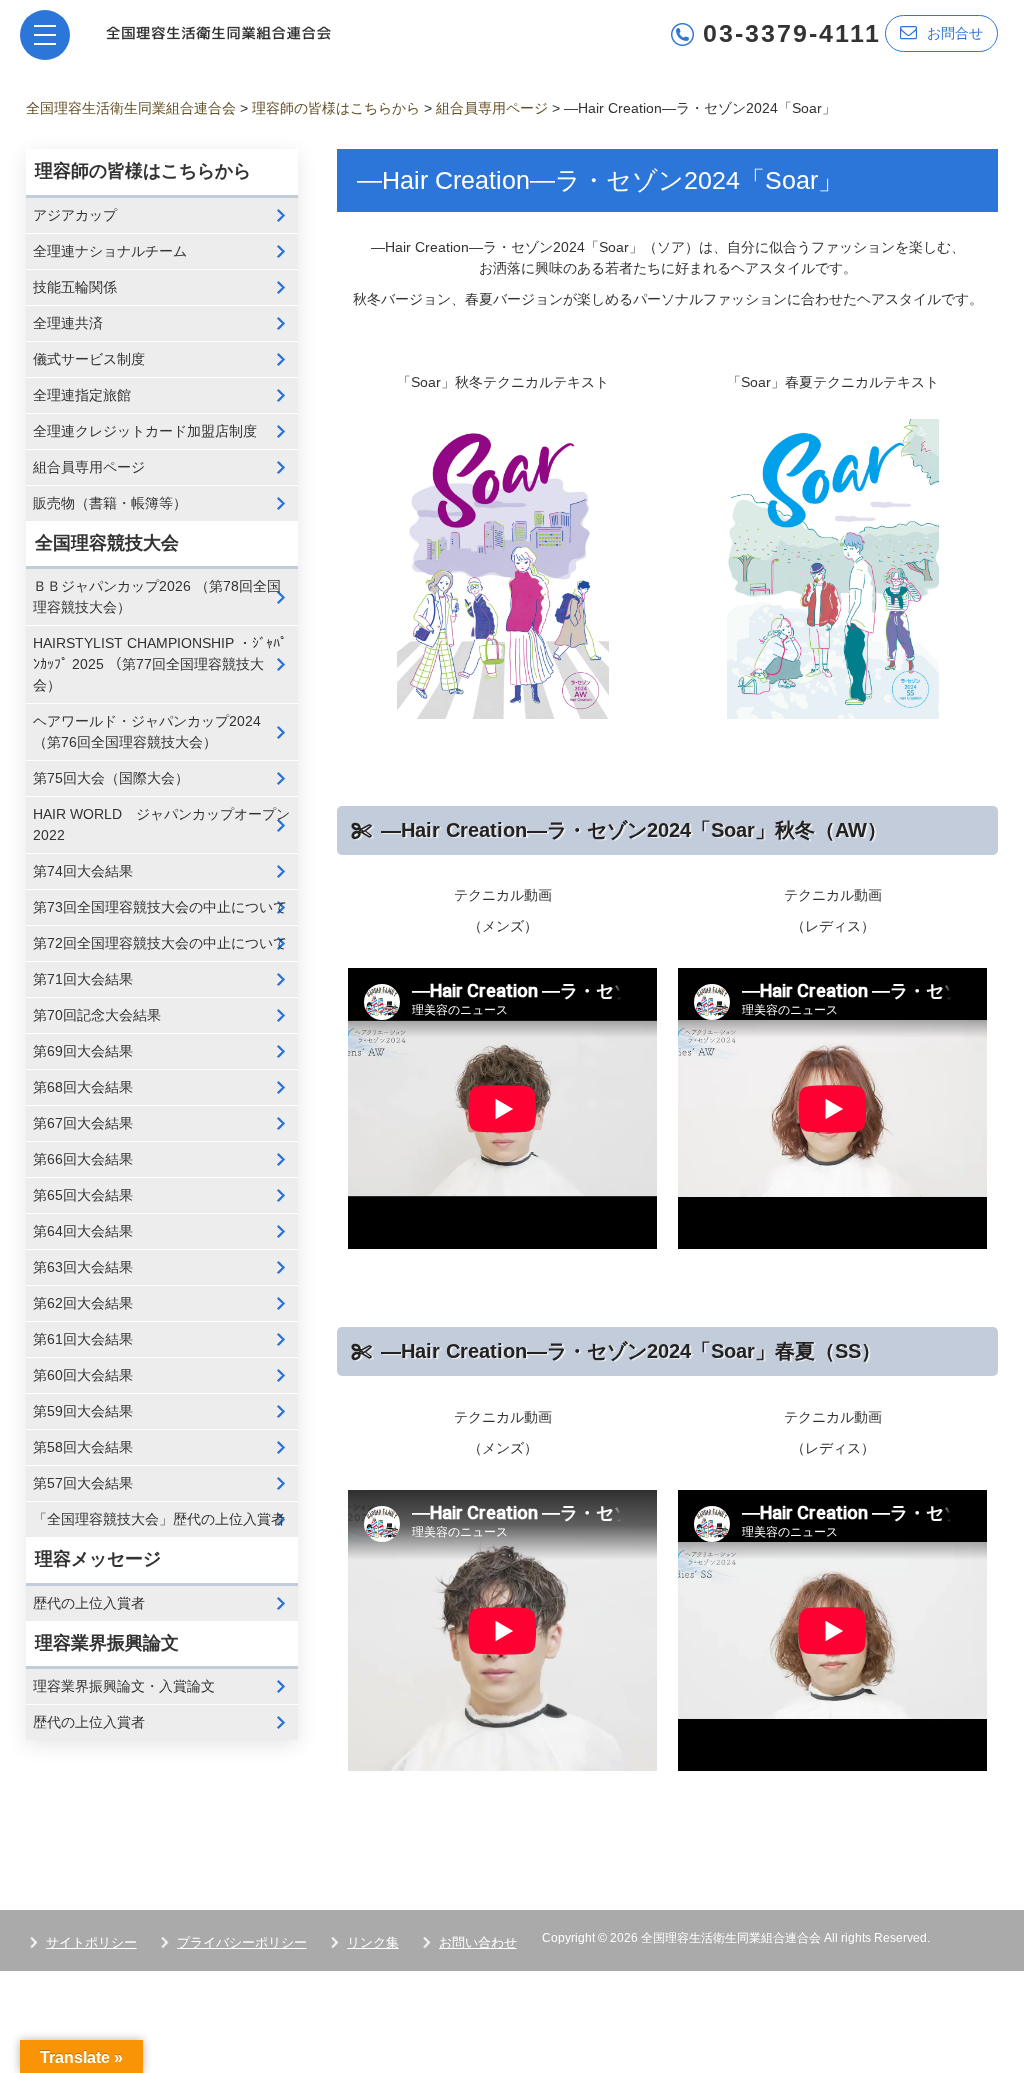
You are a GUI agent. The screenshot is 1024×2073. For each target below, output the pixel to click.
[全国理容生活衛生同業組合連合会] (218, 31)
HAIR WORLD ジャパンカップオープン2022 (161, 824)
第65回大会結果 (83, 1195)
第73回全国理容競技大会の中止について (160, 907)
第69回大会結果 (83, 1051)
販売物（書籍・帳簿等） (110, 503)
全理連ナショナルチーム (110, 251)
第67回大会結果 (83, 1123)
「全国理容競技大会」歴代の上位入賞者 (159, 1519)
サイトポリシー (91, 1942)
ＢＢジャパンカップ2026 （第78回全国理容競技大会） (157, 596)
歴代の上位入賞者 (89, 1603)
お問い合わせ (478, 1942)
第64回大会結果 (83, 1231)
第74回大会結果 (83, 871)
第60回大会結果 (83, 1375)
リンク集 (373, 1942)
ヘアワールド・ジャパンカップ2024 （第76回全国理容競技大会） (147, 731)
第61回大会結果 (83, 1339)
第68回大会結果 (83, 1087)
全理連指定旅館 (82, 395)
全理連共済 (68, 323)
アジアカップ (75, 215)
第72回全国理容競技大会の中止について (160, 943)
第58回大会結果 (83, 1447)
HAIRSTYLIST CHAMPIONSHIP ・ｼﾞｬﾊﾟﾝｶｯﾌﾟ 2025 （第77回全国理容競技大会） (160, 664)
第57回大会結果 (83, 1483)
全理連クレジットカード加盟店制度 (145, 431)
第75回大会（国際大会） (111, 778)
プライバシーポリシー (242, 1942)
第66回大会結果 (83, 1159)
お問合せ (955, 33)
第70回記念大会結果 (97, 1015)
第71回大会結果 (83, 979)
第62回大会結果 (83, 1303)
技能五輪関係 (75, 287)
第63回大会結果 (83, 1267)
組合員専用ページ (89, 467)
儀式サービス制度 (89, 359)
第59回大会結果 (83, 1411)
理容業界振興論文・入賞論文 (124, 1686)
